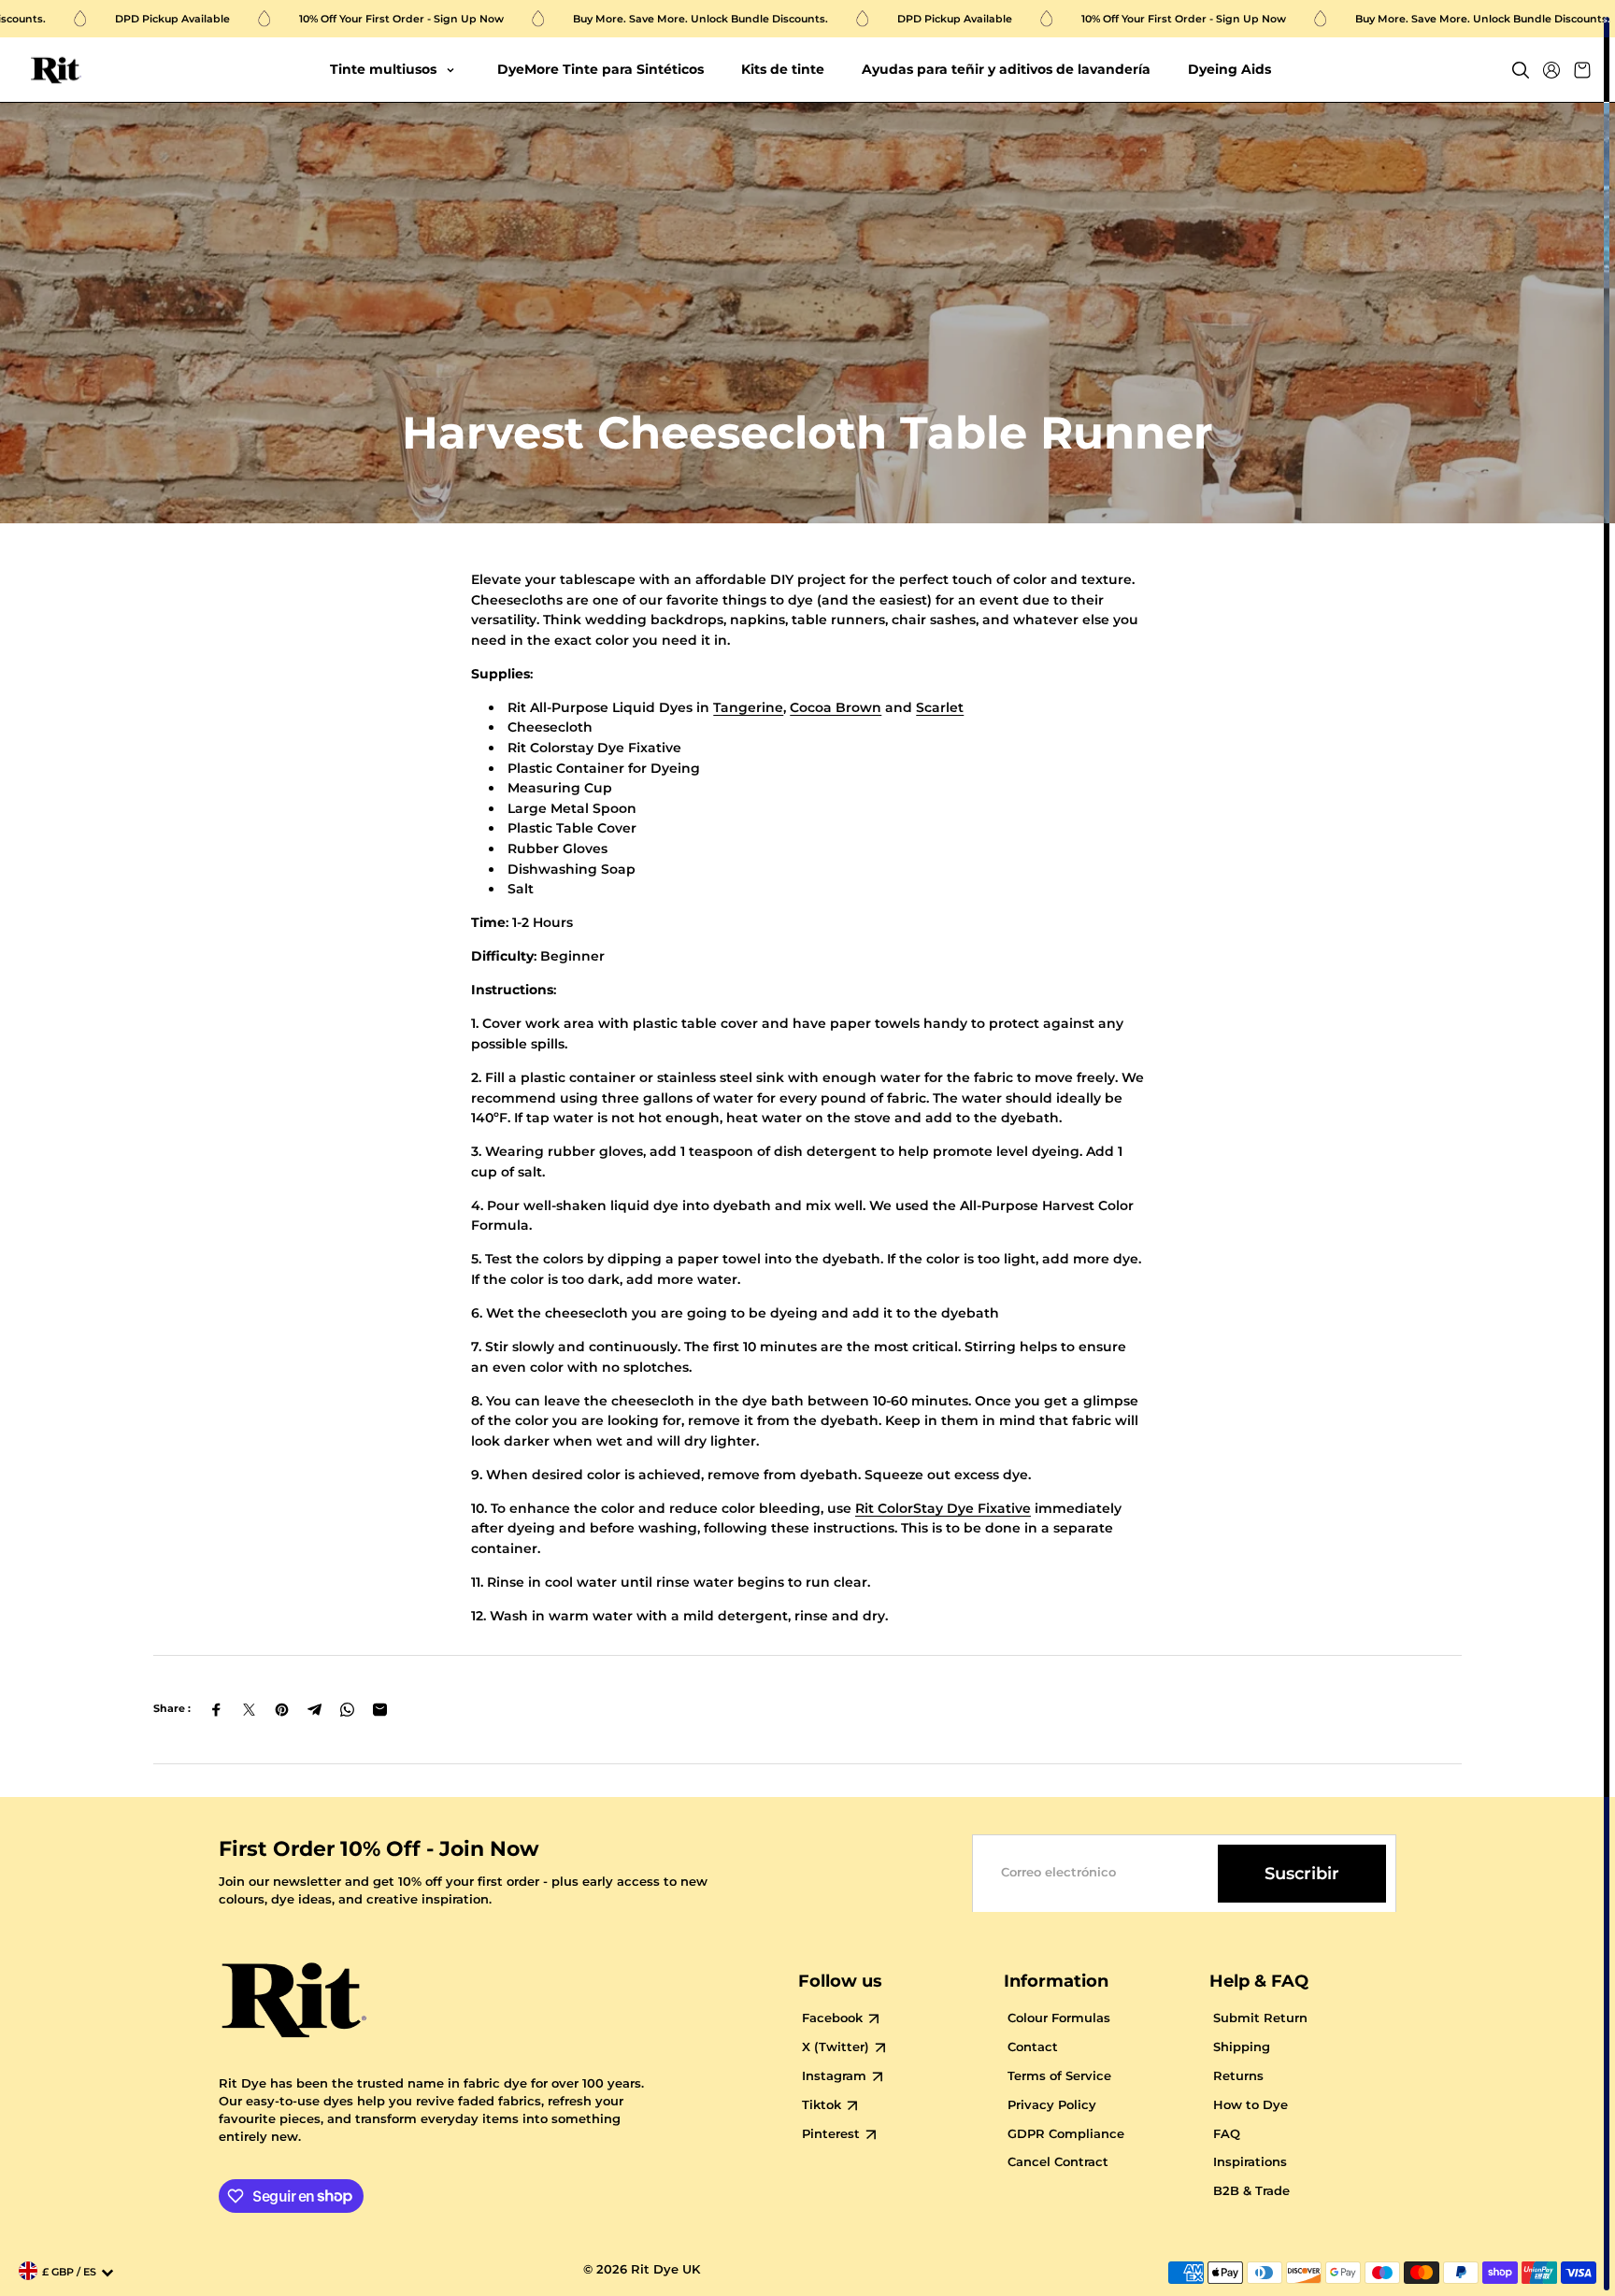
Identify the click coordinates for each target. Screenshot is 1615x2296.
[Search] (1521, 70)
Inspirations (1250, 2162)
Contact (1033, 2047)
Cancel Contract (1058, 2162)
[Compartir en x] (249, 1710)
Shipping (1242, 2047)
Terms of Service (1059, 2076)
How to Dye (1251, 2105)
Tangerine (748, 707)
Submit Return (1260, 2018)
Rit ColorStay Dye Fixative (943, 1508)
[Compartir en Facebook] (216, 1710)
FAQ (1227, 2134)
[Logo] (56, 71)
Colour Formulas (1059, 2018)
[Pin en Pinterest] (282, 1710)
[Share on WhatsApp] (347, 1710)
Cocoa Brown (836, 707)
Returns (1238, 2076)
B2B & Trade (1251, 2191)
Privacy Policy (1052, 2105)
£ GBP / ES (69, 2272)
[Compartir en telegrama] (314, 1710)
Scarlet (940, 707)
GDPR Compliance (1066, 2134)
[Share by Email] (380, 1710)
